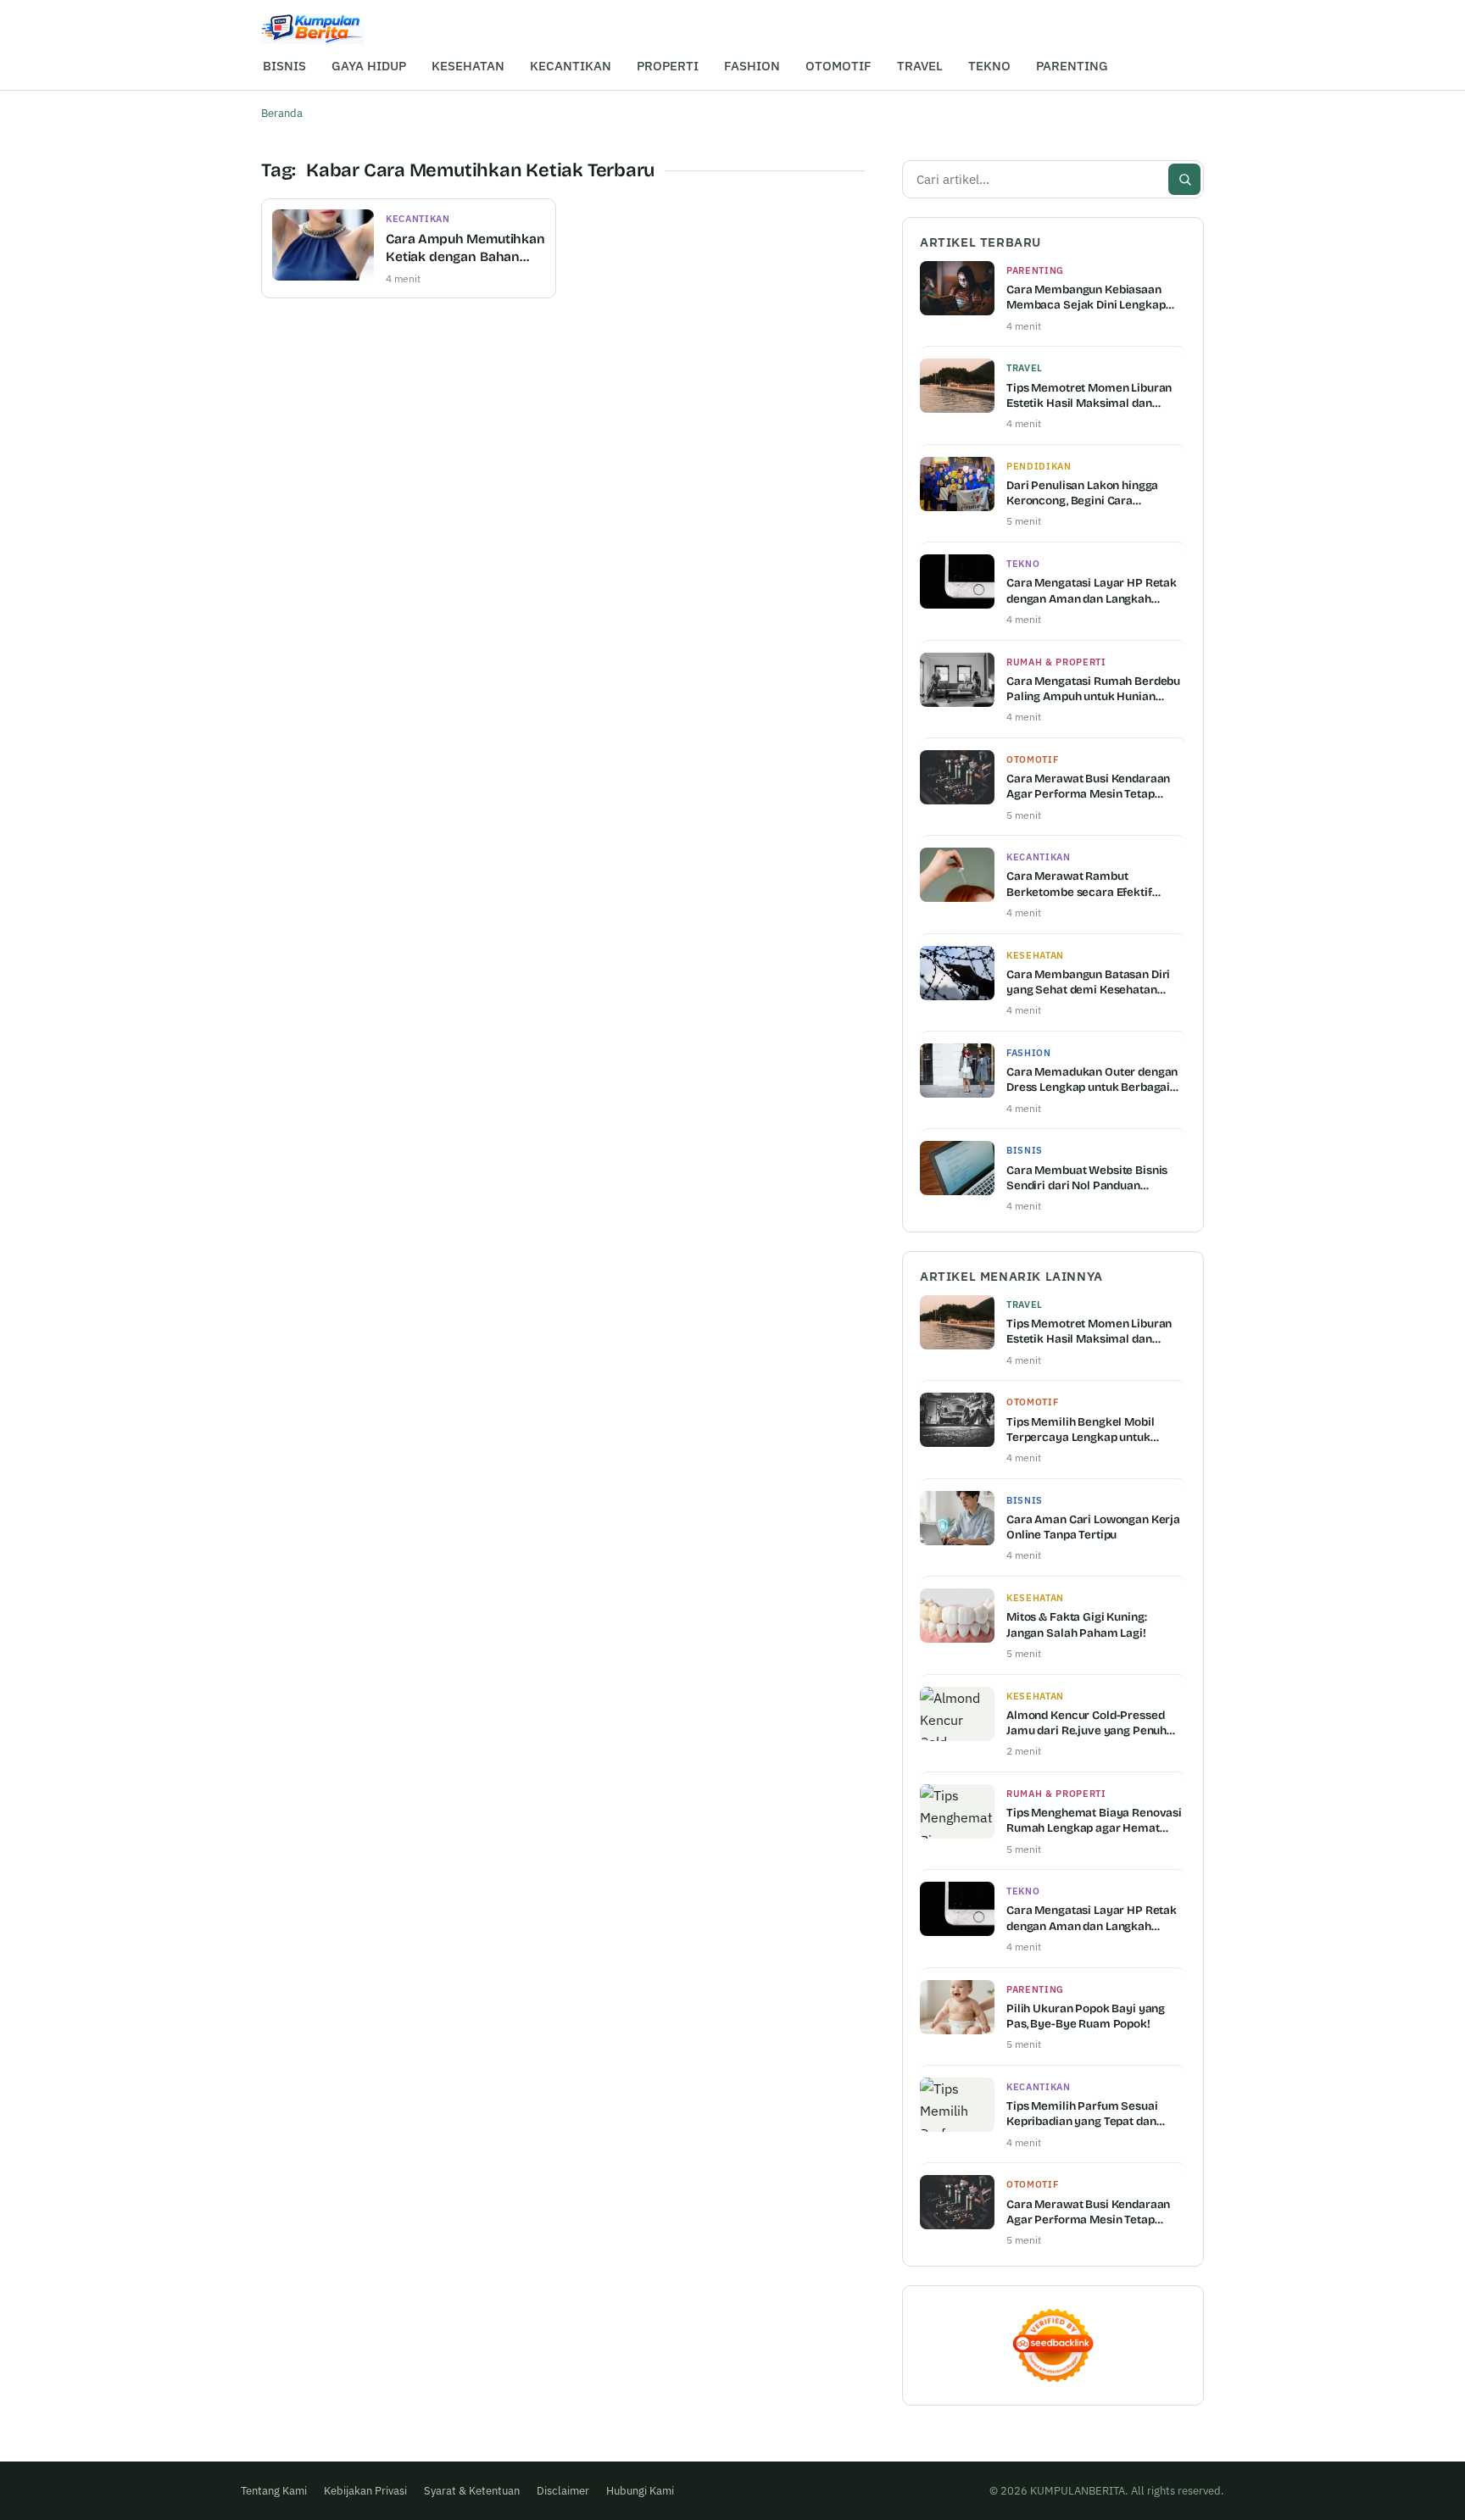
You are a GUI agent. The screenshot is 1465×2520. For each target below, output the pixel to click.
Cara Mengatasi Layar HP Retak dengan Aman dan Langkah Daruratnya (1092, 591)
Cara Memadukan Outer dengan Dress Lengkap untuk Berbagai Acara (1092, 1080)
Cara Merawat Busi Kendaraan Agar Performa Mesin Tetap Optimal (1088, 787)
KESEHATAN (468, 66)
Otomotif (1032, 759)
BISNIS (284, 66)
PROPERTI (668, 66)
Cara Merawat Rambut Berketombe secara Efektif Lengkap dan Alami (1079, 884)
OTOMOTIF (838, 66)
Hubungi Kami (640, 2491)
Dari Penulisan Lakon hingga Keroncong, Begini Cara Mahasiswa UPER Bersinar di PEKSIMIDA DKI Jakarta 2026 (1084, 493)
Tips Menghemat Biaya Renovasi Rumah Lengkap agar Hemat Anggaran (1094, 1821)
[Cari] (1184, 179)
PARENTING (1072, 66)
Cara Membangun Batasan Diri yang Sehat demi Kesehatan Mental (1088, 982)
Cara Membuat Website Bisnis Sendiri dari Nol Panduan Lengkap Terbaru (1087, 1178)
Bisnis (1025, 1150)
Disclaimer (563, 2491)
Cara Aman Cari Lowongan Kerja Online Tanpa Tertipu (1093, 1527)
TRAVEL (920, 66)
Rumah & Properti (1056, 662)
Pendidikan (1039, 466)
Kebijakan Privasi (365, 2491)
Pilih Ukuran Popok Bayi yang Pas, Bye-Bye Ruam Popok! (1086, 2016)
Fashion (1029, 1053)
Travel (1025, 368)
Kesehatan (1035, 955)
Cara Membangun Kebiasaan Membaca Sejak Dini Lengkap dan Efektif (1086, 298)
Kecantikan (418, 219)
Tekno (1023, 564)
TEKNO (989, 66)
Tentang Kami (274, 2491)
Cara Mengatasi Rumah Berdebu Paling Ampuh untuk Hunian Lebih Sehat (1093, 689)
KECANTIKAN (571, 66)
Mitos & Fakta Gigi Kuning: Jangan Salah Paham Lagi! (1077, 1624)
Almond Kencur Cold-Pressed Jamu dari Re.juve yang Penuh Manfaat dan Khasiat (1086, 1723)
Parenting (1035, 270)
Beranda (282, 113)
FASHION (752, 66)
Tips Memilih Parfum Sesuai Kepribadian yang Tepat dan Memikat (1082, 2114)
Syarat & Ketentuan (472, 2491)
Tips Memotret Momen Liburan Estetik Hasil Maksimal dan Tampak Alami (1089, 396)
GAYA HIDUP (369, 66)
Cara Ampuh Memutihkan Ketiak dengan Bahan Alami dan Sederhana (465, 249)
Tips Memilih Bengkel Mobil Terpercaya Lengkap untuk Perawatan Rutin (1081, 1430)
